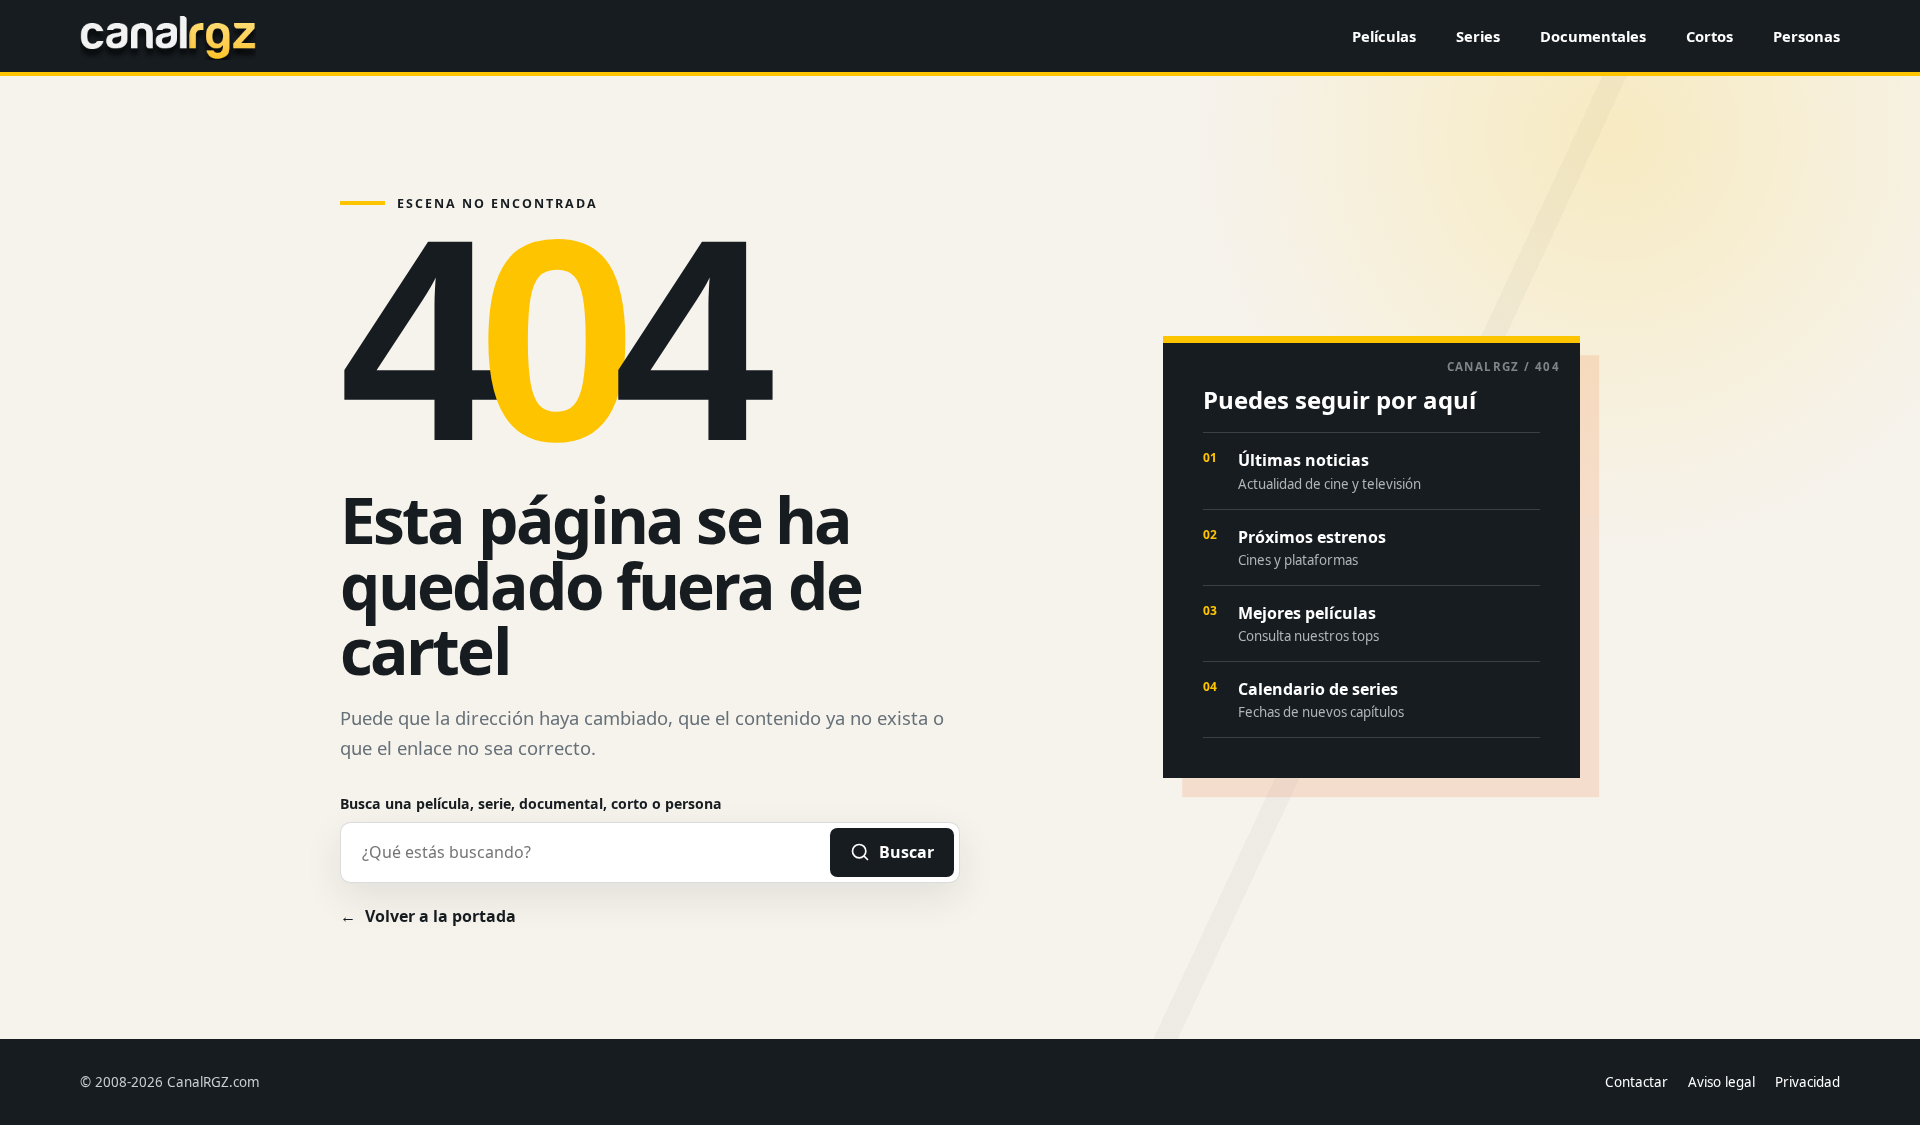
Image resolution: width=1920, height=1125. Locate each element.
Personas (1806, 36)
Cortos (1709, 36)
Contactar (1636, 1082)
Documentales (1593, 36)
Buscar (906, 852)
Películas (1384, 36)
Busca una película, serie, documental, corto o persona (531, 803)
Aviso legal (1721, 1082)
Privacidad (1807, 1082)
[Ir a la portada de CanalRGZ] (168, 36)
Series (1478, 36)
